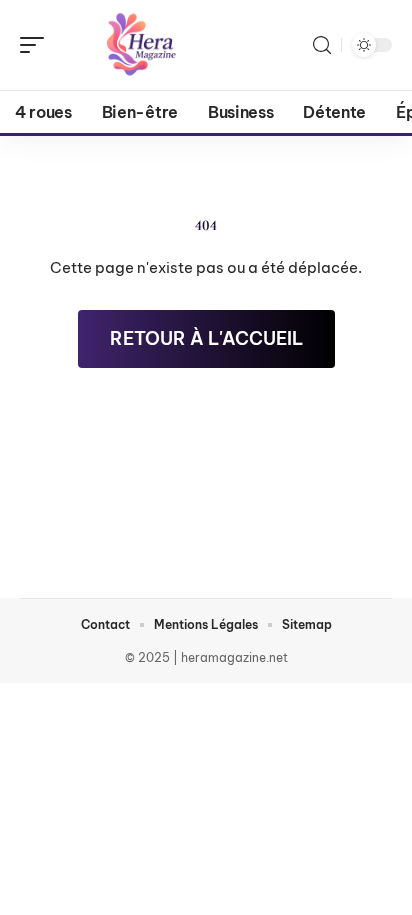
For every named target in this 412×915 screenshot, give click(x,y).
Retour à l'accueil (206, 338)
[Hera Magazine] (144, 45)
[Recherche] (322, 45)
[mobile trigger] (37, 45)
